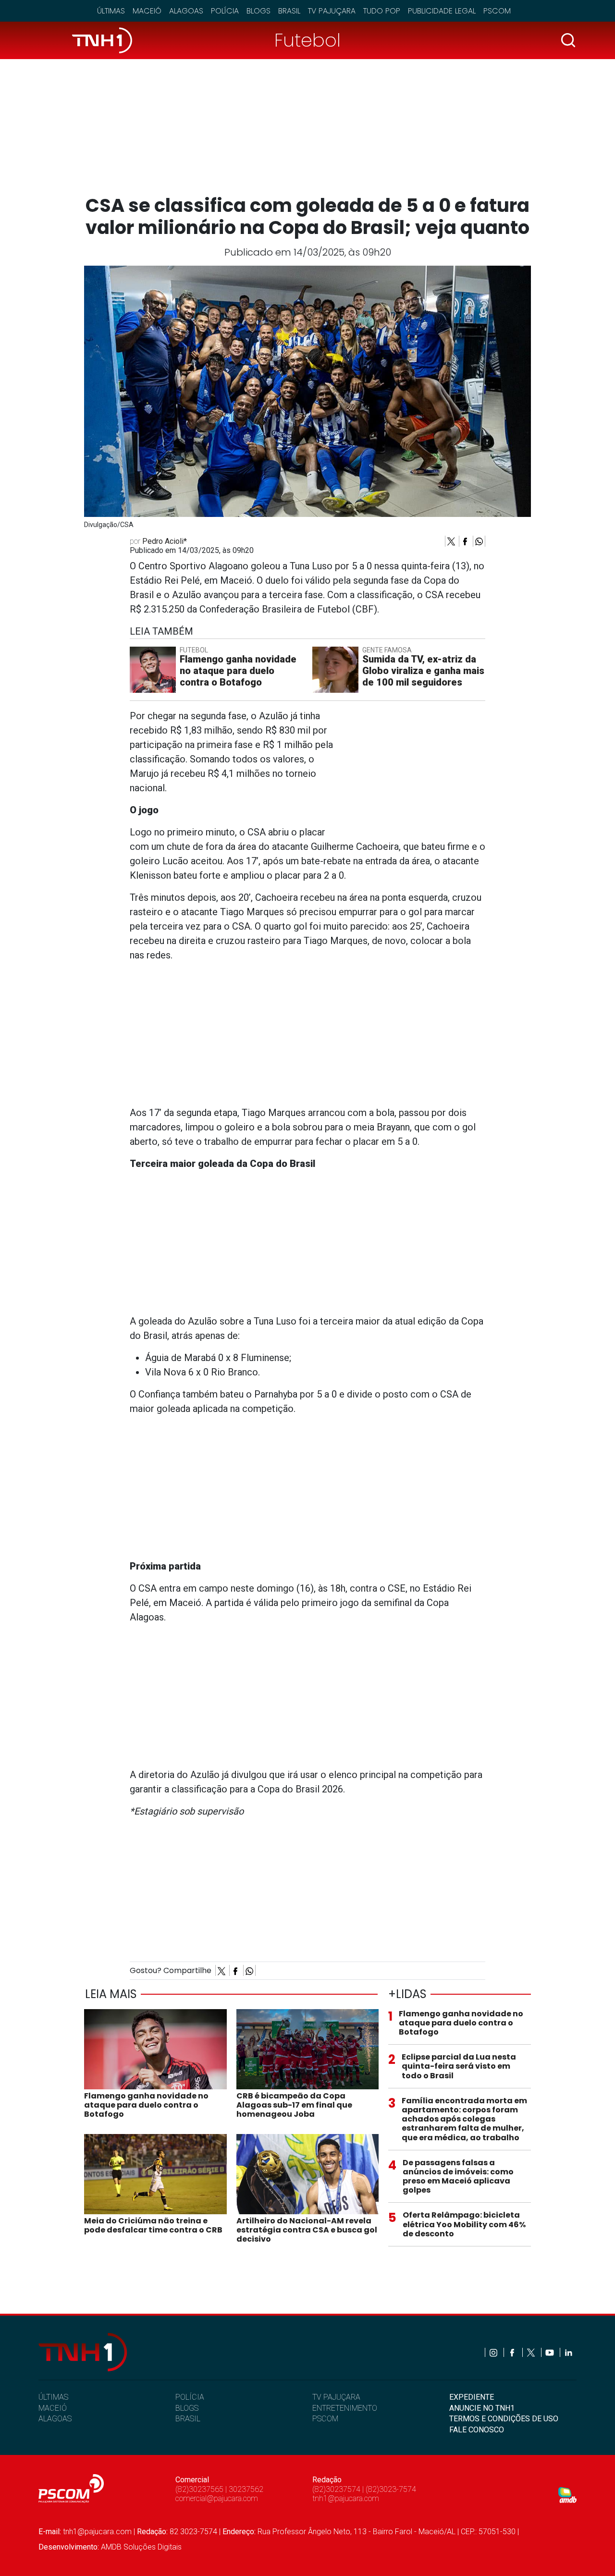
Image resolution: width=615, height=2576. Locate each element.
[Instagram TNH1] (494, 2352)
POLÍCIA (190, 2397)
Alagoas (186, 11)
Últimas (111, 11)
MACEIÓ (53, 2408)
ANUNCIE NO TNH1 (482, 2408)
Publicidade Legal (442, 11)
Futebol (307, 40)
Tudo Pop (382, 11)
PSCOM (325, 2419)
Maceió (147, 11)
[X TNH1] (532, 2352)
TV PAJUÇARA (336, 2397)
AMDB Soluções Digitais (141, 2547)
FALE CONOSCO (477, 2430)
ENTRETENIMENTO (345, 2408)
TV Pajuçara (332, 11)
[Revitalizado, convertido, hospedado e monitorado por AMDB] (567, 2495)
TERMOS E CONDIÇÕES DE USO (504, 2419)
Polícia (225, 11)
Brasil (289, 11)
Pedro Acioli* (165, 541)
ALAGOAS (55, 2419)
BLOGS (187, 2408)
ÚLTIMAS (53, 2397)
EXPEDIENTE (472, 2397)
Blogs (258, 11)
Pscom (497, 11)
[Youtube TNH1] (550, 2352)
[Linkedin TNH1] (568, 2352)
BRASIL (188, 2419)
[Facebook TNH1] (513, 2352)
